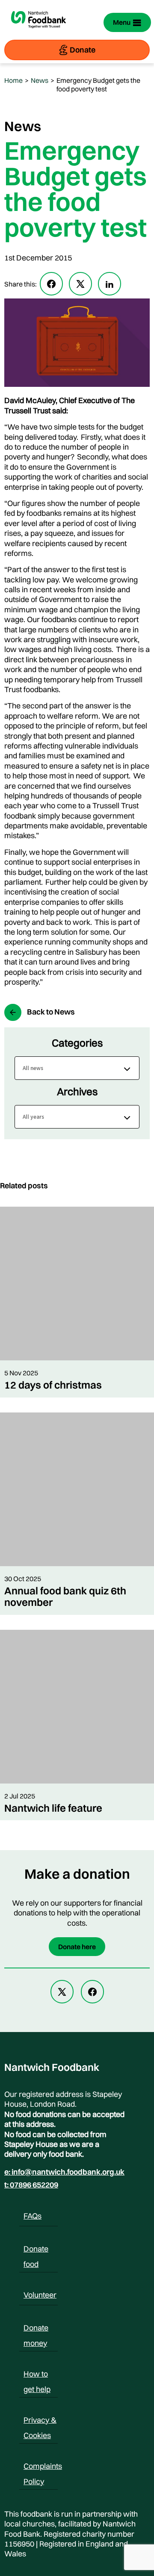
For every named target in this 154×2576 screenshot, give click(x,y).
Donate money (36, 2329)
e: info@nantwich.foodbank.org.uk (64, 2172)
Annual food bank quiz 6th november (65, 1596)
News (40, 80)
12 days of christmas (53, 1385)
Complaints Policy (43, 2468)
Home (13, 80)
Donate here (77, 1947)
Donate (83, 50)
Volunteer (40, 2295)
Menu (122, 22)
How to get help (37, 2375)
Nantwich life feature (53, 1808)
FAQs (33, 2216)
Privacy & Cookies (40, 2421)
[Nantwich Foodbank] (38, 32)
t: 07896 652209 (31, 2185)
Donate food (36, 2250)
